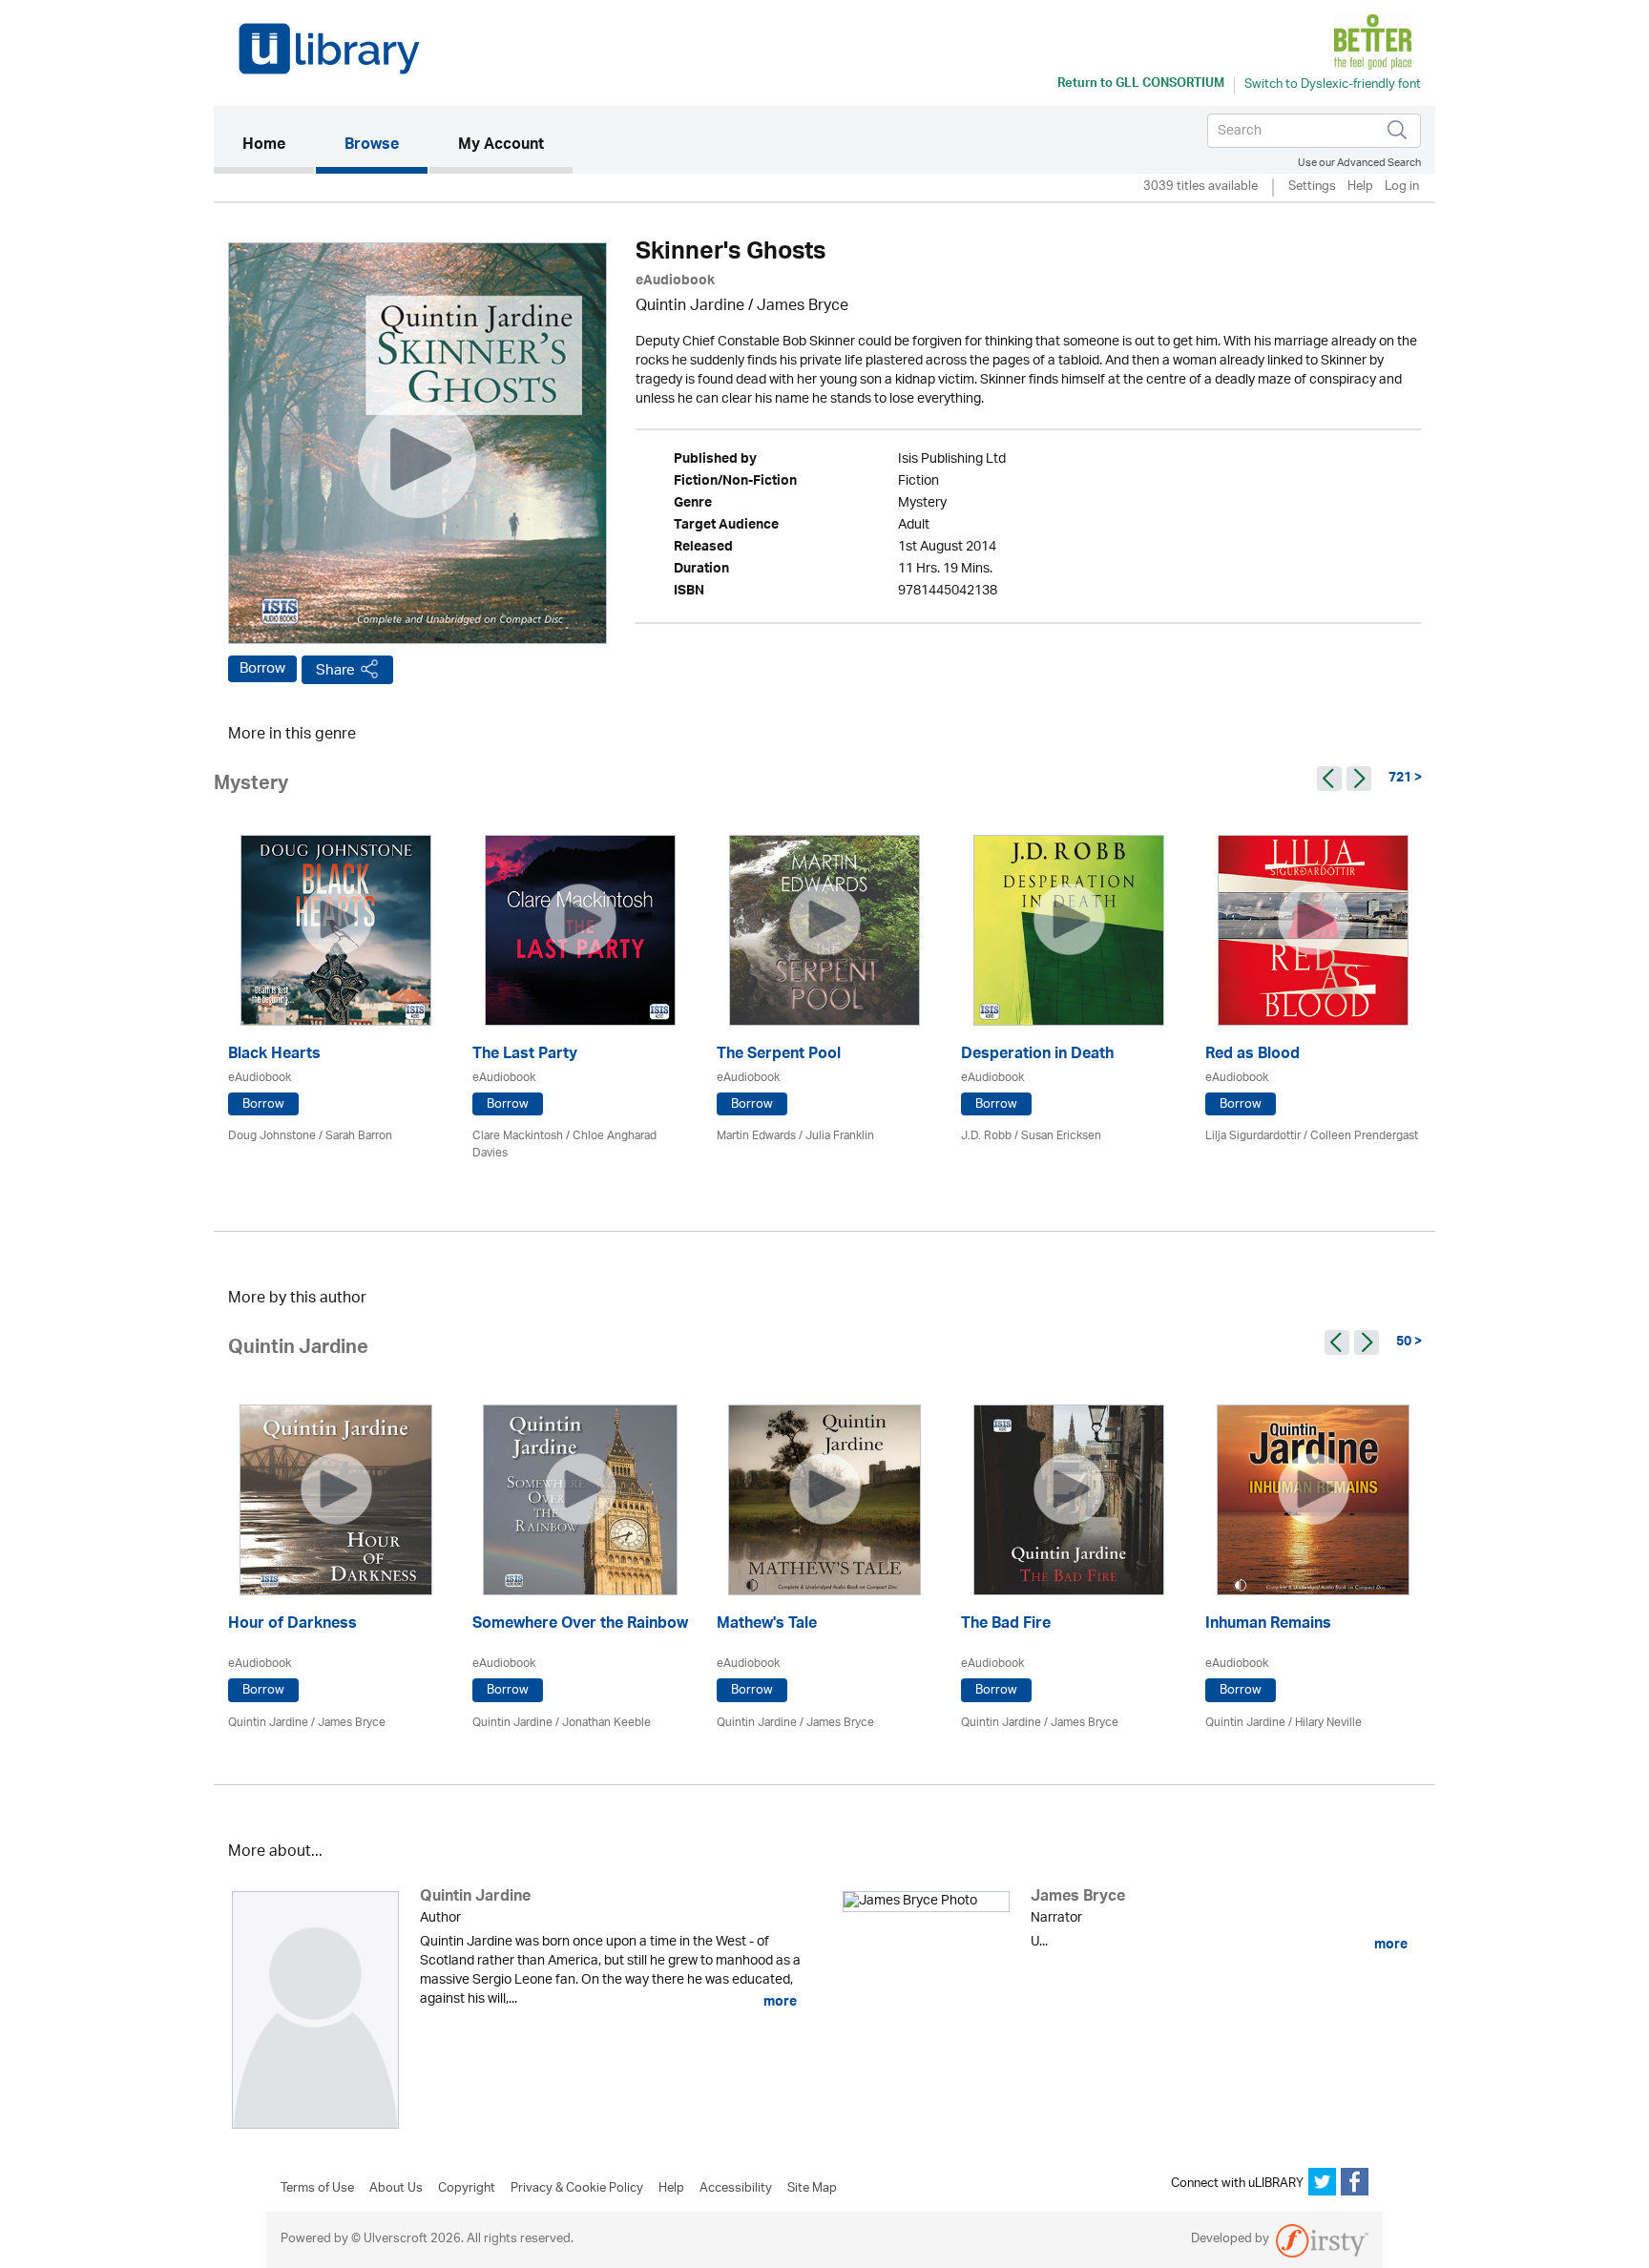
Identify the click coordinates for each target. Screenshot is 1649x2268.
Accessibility (736, 2189)
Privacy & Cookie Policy (577, 2189)
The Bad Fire (1006, 1625)
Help (1360, 187)
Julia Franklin (840, 1136)
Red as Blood (1252, 1056)
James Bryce (803, 307)
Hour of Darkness (292, 1625)
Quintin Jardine (690, 307)
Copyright (467, 2189)
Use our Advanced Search (1359, 163)
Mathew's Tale (767, 1625)
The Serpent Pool (779, 1056)
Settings (1312, 187)
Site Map (812, 2189)
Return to (1141, 85)
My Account (501, 146)
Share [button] (335, 670)
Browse (372, 146)
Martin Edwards (756, 1136)
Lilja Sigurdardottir (1253, 1136)
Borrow (262, 669)
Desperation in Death (1037, 1056)
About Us (396, 2189)
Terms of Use (317, 2189)
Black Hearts (274, 1056)
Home (278, 146)
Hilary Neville (1328, 1723)
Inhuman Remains (1268, 1625)
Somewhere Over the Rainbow (580, 1625)
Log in (1402, 187)
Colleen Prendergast (1364, 1136)
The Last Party (525, 1056)
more (779, 2002)
